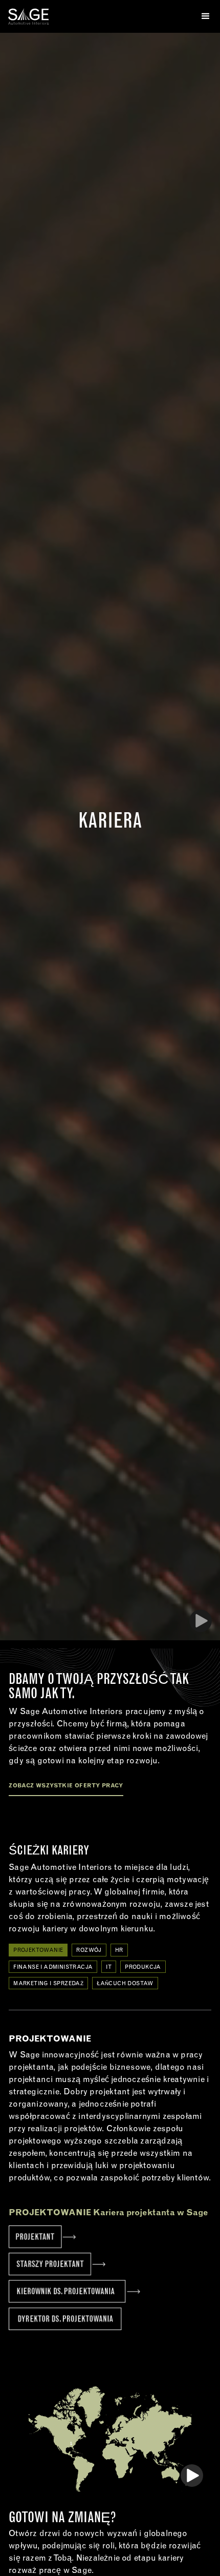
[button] (202, 16)
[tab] (38, 1950)
